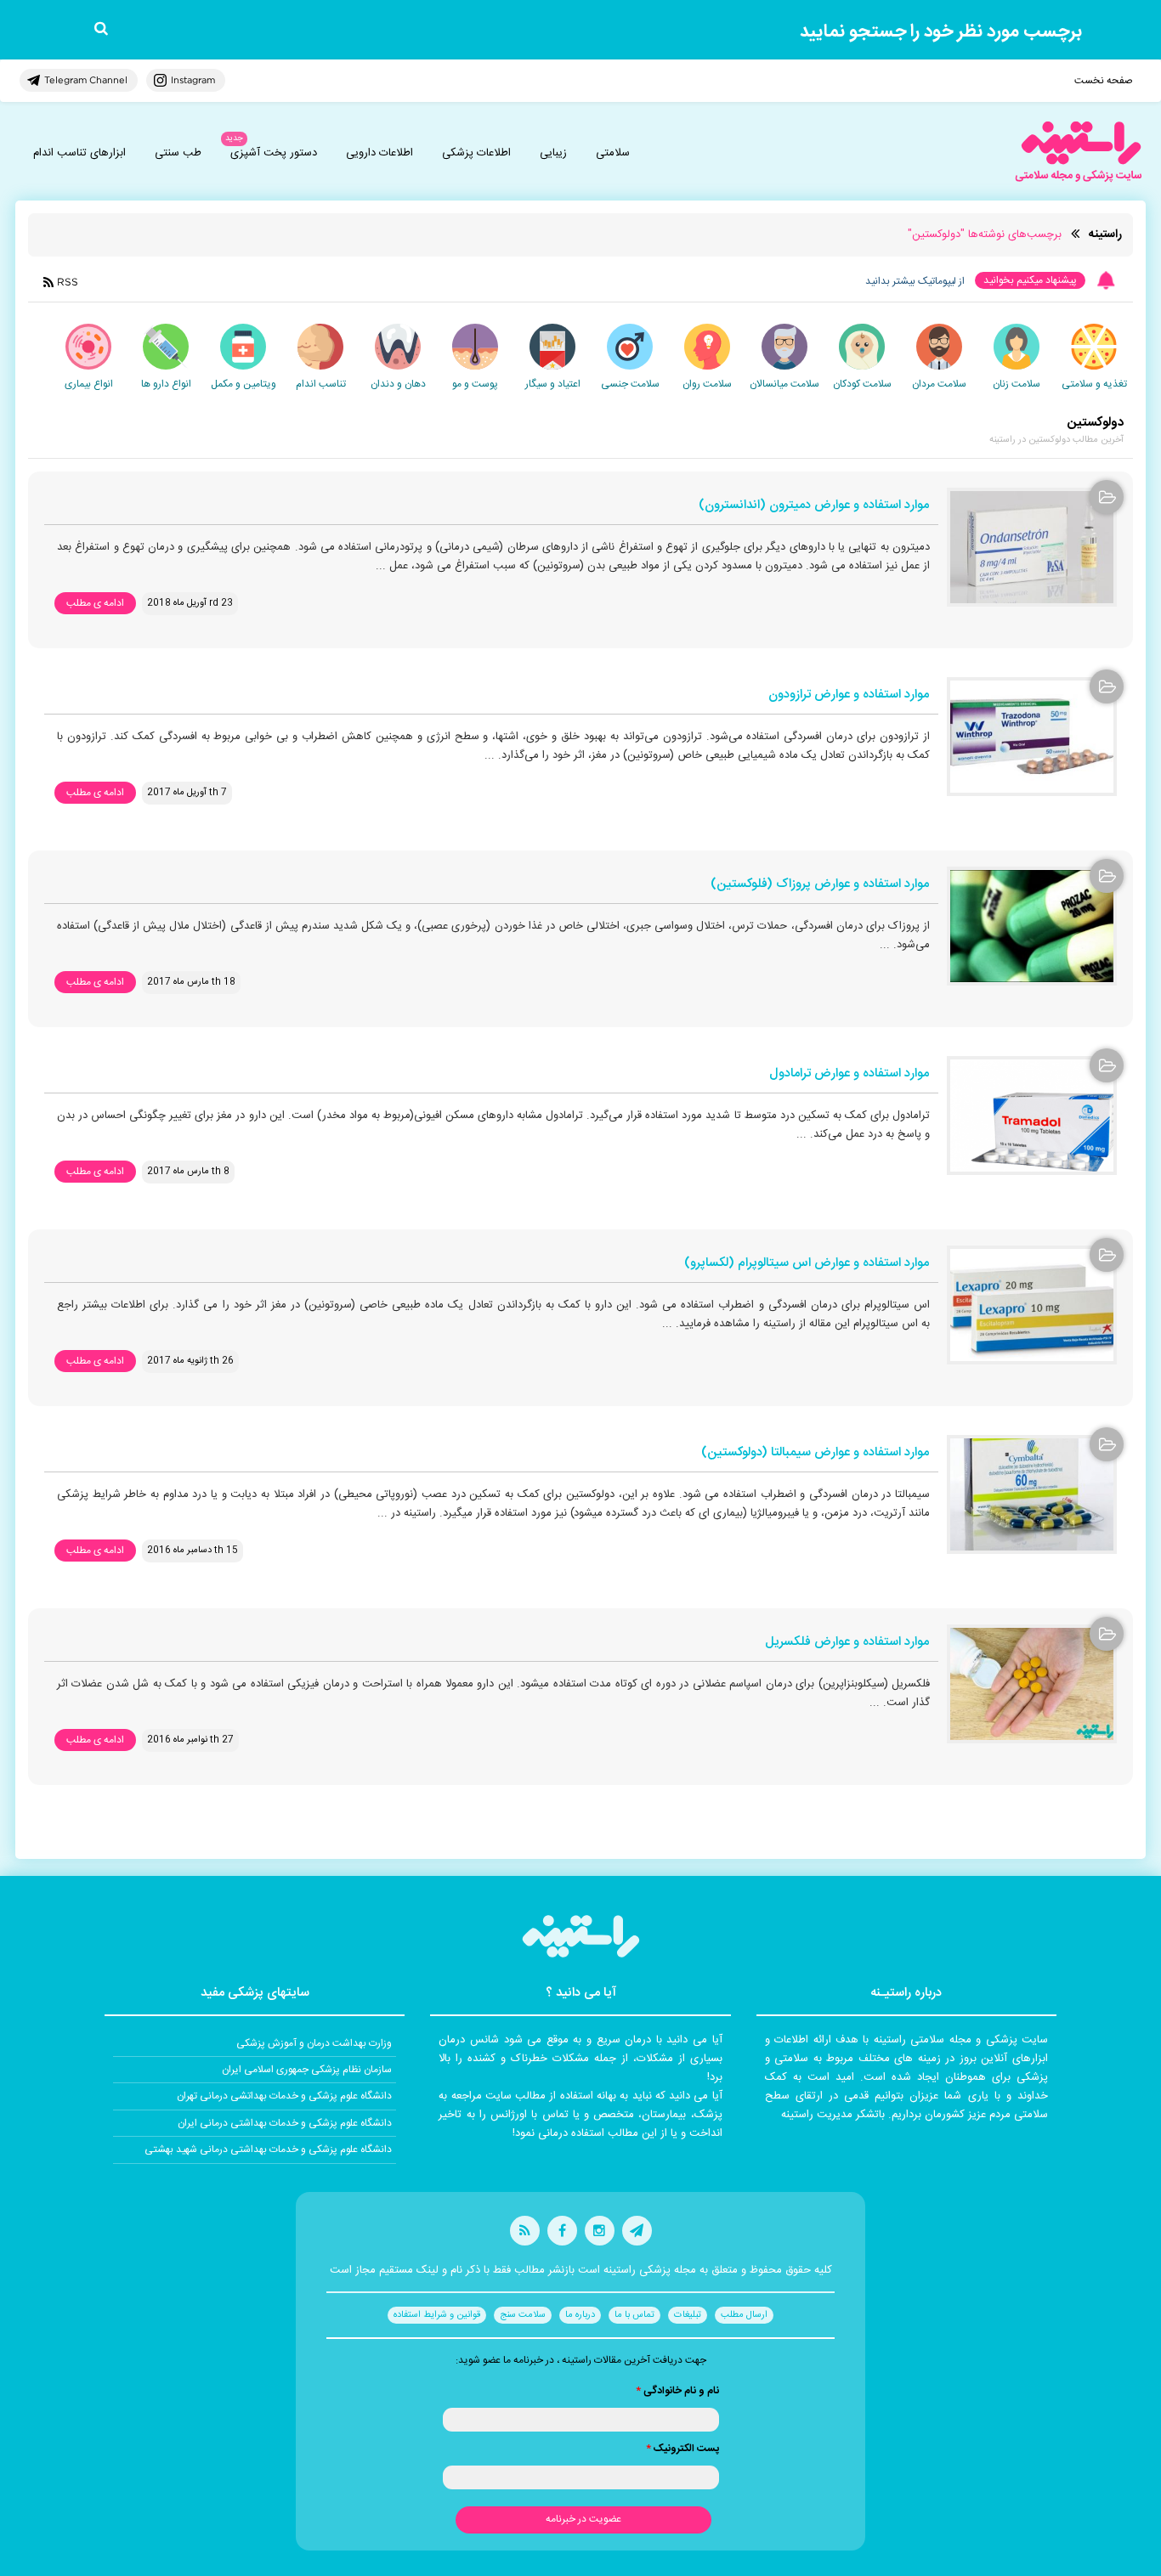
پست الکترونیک (682, 2449)
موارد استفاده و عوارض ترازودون (849, 695)
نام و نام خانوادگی (677, 2391)
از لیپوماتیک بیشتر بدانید (915, 281)
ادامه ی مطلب (95, 603)
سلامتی (613, 153)
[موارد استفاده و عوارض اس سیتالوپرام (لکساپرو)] (1032, 1305)
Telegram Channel (86, 80)
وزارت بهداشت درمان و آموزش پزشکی (314, 2043)
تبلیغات (688, 2315)
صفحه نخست (1104, 81)
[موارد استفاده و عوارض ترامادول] (1032, 1116)
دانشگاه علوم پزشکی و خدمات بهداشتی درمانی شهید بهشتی (268, 2149)
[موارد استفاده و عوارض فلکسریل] (1032, 1684)
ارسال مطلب (744, 2315)
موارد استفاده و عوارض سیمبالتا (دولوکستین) (815, 1453)
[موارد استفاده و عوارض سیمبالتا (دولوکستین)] (1032, 1494)
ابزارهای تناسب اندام (79, 153)
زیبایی (553, 153)
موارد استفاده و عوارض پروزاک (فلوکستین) (820, 885)
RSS (68, 282)
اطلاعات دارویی (379, 153)
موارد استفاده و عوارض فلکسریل (847, 1643)
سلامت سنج (523, 2315)
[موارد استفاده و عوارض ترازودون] (1032, 737)
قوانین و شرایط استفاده (437, 2315)
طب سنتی (178, 153)
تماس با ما (634, 2315)
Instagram (193, 80)
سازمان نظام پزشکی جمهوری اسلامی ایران (307, 2070)
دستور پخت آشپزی (274, 153)
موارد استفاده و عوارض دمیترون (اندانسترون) (814, 506)
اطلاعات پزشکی (476, 153)
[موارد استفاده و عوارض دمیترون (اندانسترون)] (1032, 547)
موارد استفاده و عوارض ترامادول (849, 1074)
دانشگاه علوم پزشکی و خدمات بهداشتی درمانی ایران (285, 2123)
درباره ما (580, 2315)
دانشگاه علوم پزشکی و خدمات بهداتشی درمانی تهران (284, 2096)
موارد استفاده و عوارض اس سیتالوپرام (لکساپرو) (807, 1264)
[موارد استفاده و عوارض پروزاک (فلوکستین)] (1032, 926)
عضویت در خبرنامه (583, 2519)
